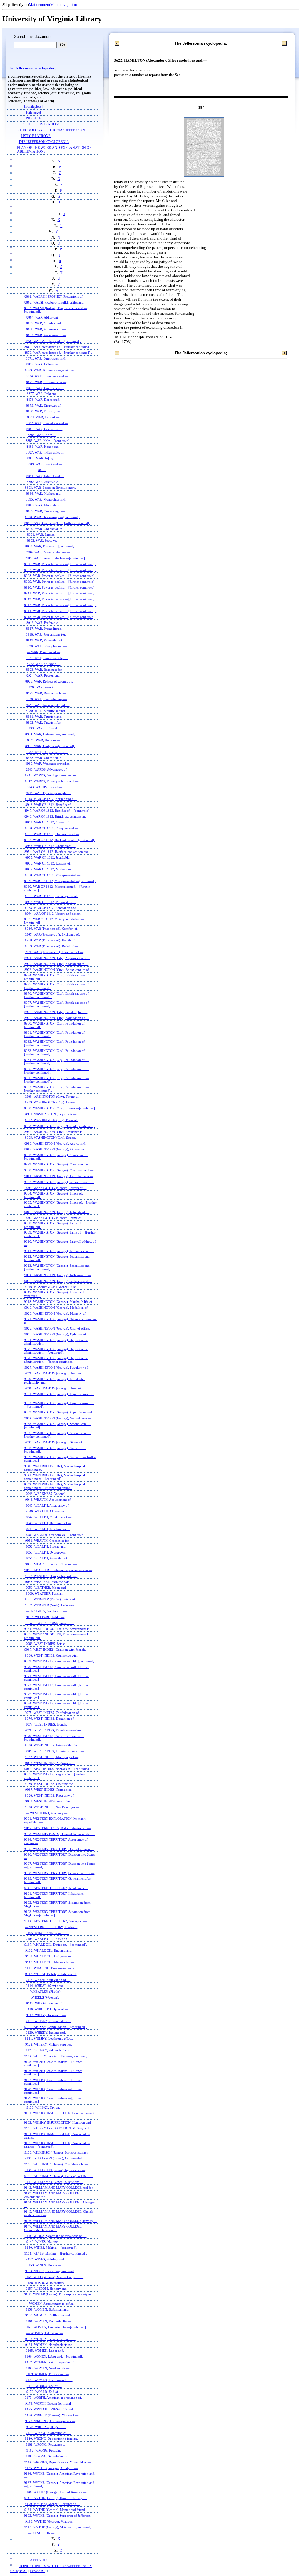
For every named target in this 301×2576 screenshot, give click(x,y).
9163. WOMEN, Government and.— (50, 2339)
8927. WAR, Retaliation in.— (46, 693)
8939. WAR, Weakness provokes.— (49, 764)
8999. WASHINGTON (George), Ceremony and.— (59, 1164)
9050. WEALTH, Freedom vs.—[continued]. (55, 1535)
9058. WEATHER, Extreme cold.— (50, 1582)
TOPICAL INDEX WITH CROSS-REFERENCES (55, 2566)
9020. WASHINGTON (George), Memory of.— (57, 1313)
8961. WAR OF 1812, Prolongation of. (51, 896)
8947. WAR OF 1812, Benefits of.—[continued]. (57, 811)
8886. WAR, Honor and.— (45, 447)
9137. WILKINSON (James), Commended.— (56, 2158)
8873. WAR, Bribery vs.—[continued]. (51, 370)
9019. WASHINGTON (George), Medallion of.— (58, 1308)
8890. (42, 470)
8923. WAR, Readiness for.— (46, 670)
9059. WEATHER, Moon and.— (48, 1588)
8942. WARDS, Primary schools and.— (52, 781)
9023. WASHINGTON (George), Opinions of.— (57, 1334)
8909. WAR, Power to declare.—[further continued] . (60, 582)
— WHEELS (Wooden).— (44, 1997)
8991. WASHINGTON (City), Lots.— (51, 1114)
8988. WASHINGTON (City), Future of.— (54, 1096)
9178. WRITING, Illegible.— (46, 2427)
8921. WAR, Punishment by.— (47, 658)
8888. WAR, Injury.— (42, 458)
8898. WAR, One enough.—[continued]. (53, 517)
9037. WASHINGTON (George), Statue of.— (56, 1442)
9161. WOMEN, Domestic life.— (48, 2321)
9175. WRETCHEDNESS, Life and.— (51, 2409)
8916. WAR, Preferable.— (44, 623)
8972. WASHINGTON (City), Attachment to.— (56, 964)
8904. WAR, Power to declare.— (48, 552)
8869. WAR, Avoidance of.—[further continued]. (58, 347)
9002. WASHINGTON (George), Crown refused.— (59, 1182)
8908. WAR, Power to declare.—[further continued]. (60, 576)
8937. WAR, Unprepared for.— (47, 752)
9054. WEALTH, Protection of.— (49, 1558)
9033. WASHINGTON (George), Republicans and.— (60, 1412)
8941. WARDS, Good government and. (52, 775)
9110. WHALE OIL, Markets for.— (50, 1962)
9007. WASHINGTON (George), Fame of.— (55, 1218)
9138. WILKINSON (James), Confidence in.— (56, 2164)
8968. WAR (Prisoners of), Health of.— (52, 940)
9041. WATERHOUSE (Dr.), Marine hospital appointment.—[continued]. (55, 1477)
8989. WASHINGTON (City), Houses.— (52, 1102)
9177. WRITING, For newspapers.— (50, 2421)
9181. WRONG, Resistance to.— (48, 2444)
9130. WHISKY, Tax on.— (45, 2107)
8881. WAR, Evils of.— (43, 417)
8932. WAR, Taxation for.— (45, 722)
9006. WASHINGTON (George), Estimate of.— (57, 1212)
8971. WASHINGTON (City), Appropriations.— (57, 958)
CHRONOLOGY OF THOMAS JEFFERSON (51, 130)
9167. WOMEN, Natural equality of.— (51, 2362)
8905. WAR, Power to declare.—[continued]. (55, 558)
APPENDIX (39, 2560)
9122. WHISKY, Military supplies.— (50, 2044)
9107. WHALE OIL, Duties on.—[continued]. (56, 1945)
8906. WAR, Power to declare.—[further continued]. (60, 564)
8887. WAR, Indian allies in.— (47, 452)
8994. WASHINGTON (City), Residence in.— (56, 1132)
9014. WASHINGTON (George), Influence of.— (58, 1275)
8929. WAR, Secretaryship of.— (47, 705)
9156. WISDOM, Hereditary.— (47, 2283)
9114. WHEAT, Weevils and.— (47, 1986)
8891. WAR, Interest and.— (45, 476)
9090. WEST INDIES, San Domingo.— (52, 1807)
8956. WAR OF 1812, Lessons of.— (50, 863)
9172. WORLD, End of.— (44, 2392)
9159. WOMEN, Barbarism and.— (49, 2309)
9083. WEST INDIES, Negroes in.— (50, 1763)
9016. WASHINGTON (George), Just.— (52, 1287)
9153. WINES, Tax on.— (44, 2265)
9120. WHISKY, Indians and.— (47, 2033)
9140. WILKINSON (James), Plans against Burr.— (59, 2176)
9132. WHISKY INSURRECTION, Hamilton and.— (60, 2122)
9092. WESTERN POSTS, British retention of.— (57, 1828)
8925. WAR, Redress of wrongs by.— (51, 681)
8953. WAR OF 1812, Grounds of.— (50, 846)
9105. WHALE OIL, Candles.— (48, 1933)
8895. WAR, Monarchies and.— (48, 499)
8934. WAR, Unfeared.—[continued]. (51, 734)
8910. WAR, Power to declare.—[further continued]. (60, 587)
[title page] (34, 113)
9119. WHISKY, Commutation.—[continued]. (56, 2027)
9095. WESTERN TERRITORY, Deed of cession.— (59, 1849)
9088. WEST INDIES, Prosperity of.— (51, 1795)
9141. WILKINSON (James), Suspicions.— (54, 2182)
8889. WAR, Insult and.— (44, 464)
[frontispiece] (33, 107)
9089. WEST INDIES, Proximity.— (50, 1801)
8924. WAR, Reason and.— (45, 675)
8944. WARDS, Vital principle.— (48, 793)
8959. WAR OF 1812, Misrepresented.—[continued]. (60, 881)
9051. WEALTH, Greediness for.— (49, 1541)
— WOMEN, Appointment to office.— (51, 2304)
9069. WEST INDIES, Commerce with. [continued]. (60, 1661)
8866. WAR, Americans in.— (46, 329)
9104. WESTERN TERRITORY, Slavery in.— (56, 1921)
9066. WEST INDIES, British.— (48, 1644)
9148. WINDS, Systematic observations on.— (56, 2236)
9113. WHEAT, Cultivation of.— (48, 1980)
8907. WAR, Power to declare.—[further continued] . (60, 570)
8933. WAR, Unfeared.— (44, 728)
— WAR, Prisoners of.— (44, 652)
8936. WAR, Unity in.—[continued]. (50, 746)
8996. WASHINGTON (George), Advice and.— (57, 1143)
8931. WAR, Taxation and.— (46, 717)
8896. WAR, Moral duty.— (45, 505)
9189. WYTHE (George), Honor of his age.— (56, 2498)
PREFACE (34, 118)
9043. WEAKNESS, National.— (47, 1494)
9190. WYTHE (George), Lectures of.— (52, 2504)
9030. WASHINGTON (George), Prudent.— (55, 1388)
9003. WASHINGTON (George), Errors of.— (56, 1188)
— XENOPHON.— (41, 2533)
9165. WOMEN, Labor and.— (47, 2351)
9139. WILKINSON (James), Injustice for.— (55, 2170)
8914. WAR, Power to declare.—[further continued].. (60, 611)
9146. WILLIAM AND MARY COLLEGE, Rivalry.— (61, 2221)
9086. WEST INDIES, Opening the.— (51, 1784)
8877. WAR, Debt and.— (44, 394)
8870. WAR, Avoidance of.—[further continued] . (58, 353)
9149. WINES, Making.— (44, 2242)
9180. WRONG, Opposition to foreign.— (53, 2439)
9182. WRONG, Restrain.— (45, 2450)
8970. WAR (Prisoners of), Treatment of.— (54, 952)
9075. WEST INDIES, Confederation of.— (54, 1713)
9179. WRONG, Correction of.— (48, 2433)
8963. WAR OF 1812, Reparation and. (51, 908)
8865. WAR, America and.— (46, 323)
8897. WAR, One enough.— (45, 511)
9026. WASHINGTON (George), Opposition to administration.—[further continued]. (56, 1360)
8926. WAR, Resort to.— (44, 687)
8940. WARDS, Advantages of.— (48, 769)
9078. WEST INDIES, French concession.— (55, 1730)
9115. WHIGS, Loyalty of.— (46, 2003)
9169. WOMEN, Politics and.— (47, 2374)
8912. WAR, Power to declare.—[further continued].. (60, 599)
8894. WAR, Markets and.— (45, 493)
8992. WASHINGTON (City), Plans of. (51, 1120)
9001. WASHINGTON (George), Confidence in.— (59, 1176)
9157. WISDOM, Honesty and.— (48, 2289)
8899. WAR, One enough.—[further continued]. (57, 523)
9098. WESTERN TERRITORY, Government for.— (59, 1873)
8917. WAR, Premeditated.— (46, 629)
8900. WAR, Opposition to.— (46, 529)
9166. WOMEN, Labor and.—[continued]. (54, 2356)
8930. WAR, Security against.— (47, 711)
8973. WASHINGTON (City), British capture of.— (59, 970)
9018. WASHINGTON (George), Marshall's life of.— (60, 1302)
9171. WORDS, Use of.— (44, 2386)
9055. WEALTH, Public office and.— (51, 1564)
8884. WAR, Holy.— (42, 435)
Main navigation (64, 5)
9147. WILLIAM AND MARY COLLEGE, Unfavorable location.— (53, 2228)
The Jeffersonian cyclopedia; (32, 68)
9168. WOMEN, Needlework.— (47, 2368)
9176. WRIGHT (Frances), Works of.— (52, 2415)
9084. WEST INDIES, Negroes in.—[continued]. (58, 1769)
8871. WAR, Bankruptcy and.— (48, 358)
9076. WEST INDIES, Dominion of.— (51, 1719)
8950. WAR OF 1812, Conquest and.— (52, 828)
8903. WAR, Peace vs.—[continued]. (50, 546)
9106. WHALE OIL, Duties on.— (49, 1939)
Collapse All (19, 2571)
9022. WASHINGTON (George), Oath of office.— (59, 1328)
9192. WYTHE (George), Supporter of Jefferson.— (59, 2516)
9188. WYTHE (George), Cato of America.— (56, 2492)
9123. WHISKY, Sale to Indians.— (49, 2050)
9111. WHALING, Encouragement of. (51, 1968)
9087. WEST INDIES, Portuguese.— (50, 1790)
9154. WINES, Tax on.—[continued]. (51, 2271)
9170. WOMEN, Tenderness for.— (49, 2380)
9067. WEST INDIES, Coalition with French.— (57, 1650)
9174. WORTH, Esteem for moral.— (50, 2403)
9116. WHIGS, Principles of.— (47, 2009)
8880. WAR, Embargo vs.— (45, 411)
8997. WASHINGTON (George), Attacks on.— (56, 1149)
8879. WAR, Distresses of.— (45, 405)
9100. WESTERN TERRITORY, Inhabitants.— (56, 1888)
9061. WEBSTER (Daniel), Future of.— (52, 1599)
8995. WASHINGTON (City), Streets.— (52, 1138)
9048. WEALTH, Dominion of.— (49, 1523)
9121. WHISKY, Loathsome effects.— (51, 2038)
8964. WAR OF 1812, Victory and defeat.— (55, 914)
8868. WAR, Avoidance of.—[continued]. (53, 341)
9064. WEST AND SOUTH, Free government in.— (59, 1629)
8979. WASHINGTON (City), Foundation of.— (57, 1018)
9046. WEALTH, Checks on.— (47, 1511)
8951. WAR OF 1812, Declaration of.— (52, 834)
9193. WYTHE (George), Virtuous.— (51, 2521)
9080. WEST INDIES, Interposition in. (51, 1745)
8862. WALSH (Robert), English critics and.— (56, 302)
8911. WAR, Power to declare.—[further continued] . (60, 593)
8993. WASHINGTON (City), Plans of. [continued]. (59, 1126)
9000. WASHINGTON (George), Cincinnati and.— (59, 1170)
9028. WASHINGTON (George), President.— (56, 1373)
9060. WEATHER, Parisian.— (46, 1593)
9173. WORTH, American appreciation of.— (55, 2398)
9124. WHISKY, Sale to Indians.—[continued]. (56, 2056)
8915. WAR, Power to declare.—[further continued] (59, 617)
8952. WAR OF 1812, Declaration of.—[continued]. (60, 840)
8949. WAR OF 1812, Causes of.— (49, 822)
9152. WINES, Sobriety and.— (47, 2259)
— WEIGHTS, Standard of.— (46, 1611)
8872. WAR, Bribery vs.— (44, 364)
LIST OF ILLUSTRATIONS (40, 124)
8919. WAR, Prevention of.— (46, 640)
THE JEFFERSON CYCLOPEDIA (44, 142)
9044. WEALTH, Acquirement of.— (50, 1500)
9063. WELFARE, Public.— (45, 1617)
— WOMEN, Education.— (45, 2333)
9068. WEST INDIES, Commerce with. (52, 1655)
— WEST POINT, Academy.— (47, 1813)
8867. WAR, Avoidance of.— (46, 335)
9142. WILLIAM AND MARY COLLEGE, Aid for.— (60, 2188)
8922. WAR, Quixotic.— (44, 664)
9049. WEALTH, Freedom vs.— (48, 1529)
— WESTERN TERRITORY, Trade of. (51, 1927)
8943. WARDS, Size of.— (44, 787)
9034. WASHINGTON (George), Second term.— (58, 1418)
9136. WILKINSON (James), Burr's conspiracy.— (58, 2152)
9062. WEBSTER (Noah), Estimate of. (51, 1605)
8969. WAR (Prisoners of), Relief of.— (51, 946)
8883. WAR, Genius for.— (44, 429)
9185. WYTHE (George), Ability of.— (51, 2468)
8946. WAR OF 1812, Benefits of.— (50, 805)
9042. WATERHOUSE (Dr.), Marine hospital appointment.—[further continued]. (55, 1486)
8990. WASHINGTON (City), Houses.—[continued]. (60, 1108)
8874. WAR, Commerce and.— (47, 376)
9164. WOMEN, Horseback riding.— (51, 2345)
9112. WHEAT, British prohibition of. (51, 1974)
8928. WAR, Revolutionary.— (46, 699)
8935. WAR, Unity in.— (44, 740)
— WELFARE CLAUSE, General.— (50, 1623)
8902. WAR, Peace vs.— (44, 540)
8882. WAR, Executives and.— (47, 423)
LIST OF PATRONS (36, 136)
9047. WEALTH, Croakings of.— (49, 1517)
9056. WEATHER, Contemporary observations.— (58, 1570)
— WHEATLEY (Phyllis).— (45, 1992)
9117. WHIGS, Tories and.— (46, 2015)
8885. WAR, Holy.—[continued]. (48, 441)
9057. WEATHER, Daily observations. (51, 1576)
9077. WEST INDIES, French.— (48, 1724)
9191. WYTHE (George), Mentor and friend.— (57, 2510)
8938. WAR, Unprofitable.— (46, 758)
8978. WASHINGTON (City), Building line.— (56, 1012)
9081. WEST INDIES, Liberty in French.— (54, 1751)
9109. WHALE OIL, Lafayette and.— (51, 1956)
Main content (40, 5)
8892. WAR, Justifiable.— (44, 482)
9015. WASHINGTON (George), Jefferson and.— (58, 1281)
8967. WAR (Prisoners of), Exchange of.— (54, 934)
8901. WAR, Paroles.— (43, 535)
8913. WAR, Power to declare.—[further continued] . (60, 605)
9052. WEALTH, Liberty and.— (48, 1546)
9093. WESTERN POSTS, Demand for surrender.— (59, 1834)
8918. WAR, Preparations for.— (47, 634)
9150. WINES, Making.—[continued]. (51, 2248)
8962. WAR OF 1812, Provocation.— (51, 902)
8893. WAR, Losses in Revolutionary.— (52, 488)
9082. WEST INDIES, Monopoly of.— (52, 1757)
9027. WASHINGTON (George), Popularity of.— (58, 1367)
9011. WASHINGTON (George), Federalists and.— (59, 1251)
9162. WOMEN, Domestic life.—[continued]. (56, 2327)
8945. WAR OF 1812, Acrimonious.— (51, 799)
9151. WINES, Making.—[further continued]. (56, 2253)
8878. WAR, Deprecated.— (45, 400)
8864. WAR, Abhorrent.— (44, 317)
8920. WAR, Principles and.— (46, 646)
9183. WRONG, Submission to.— (49, 2456)
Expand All (37, 2571)
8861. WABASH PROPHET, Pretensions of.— (56, 296)
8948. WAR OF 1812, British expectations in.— (57, 816)
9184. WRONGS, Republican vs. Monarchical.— (58, 2462)
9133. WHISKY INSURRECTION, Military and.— (59, 2128)
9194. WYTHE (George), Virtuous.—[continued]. (58, 2527)
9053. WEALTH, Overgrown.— (47, 1552)
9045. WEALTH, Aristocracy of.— (49, 1505)
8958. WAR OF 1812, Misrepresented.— (53, 875)
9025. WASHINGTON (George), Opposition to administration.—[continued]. (56, 1351)
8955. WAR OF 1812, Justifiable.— (49, 857)
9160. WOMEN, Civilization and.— (50, 2315)
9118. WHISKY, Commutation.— (49, 2021)
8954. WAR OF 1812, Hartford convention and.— (59, 852)
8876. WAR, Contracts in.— (45, 388)
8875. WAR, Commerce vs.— (46, 382)
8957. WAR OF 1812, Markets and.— (51, 869)
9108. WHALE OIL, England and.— (50, 1950)
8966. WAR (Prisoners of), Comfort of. (52, 929)
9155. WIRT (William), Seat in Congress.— (54, 2277)
